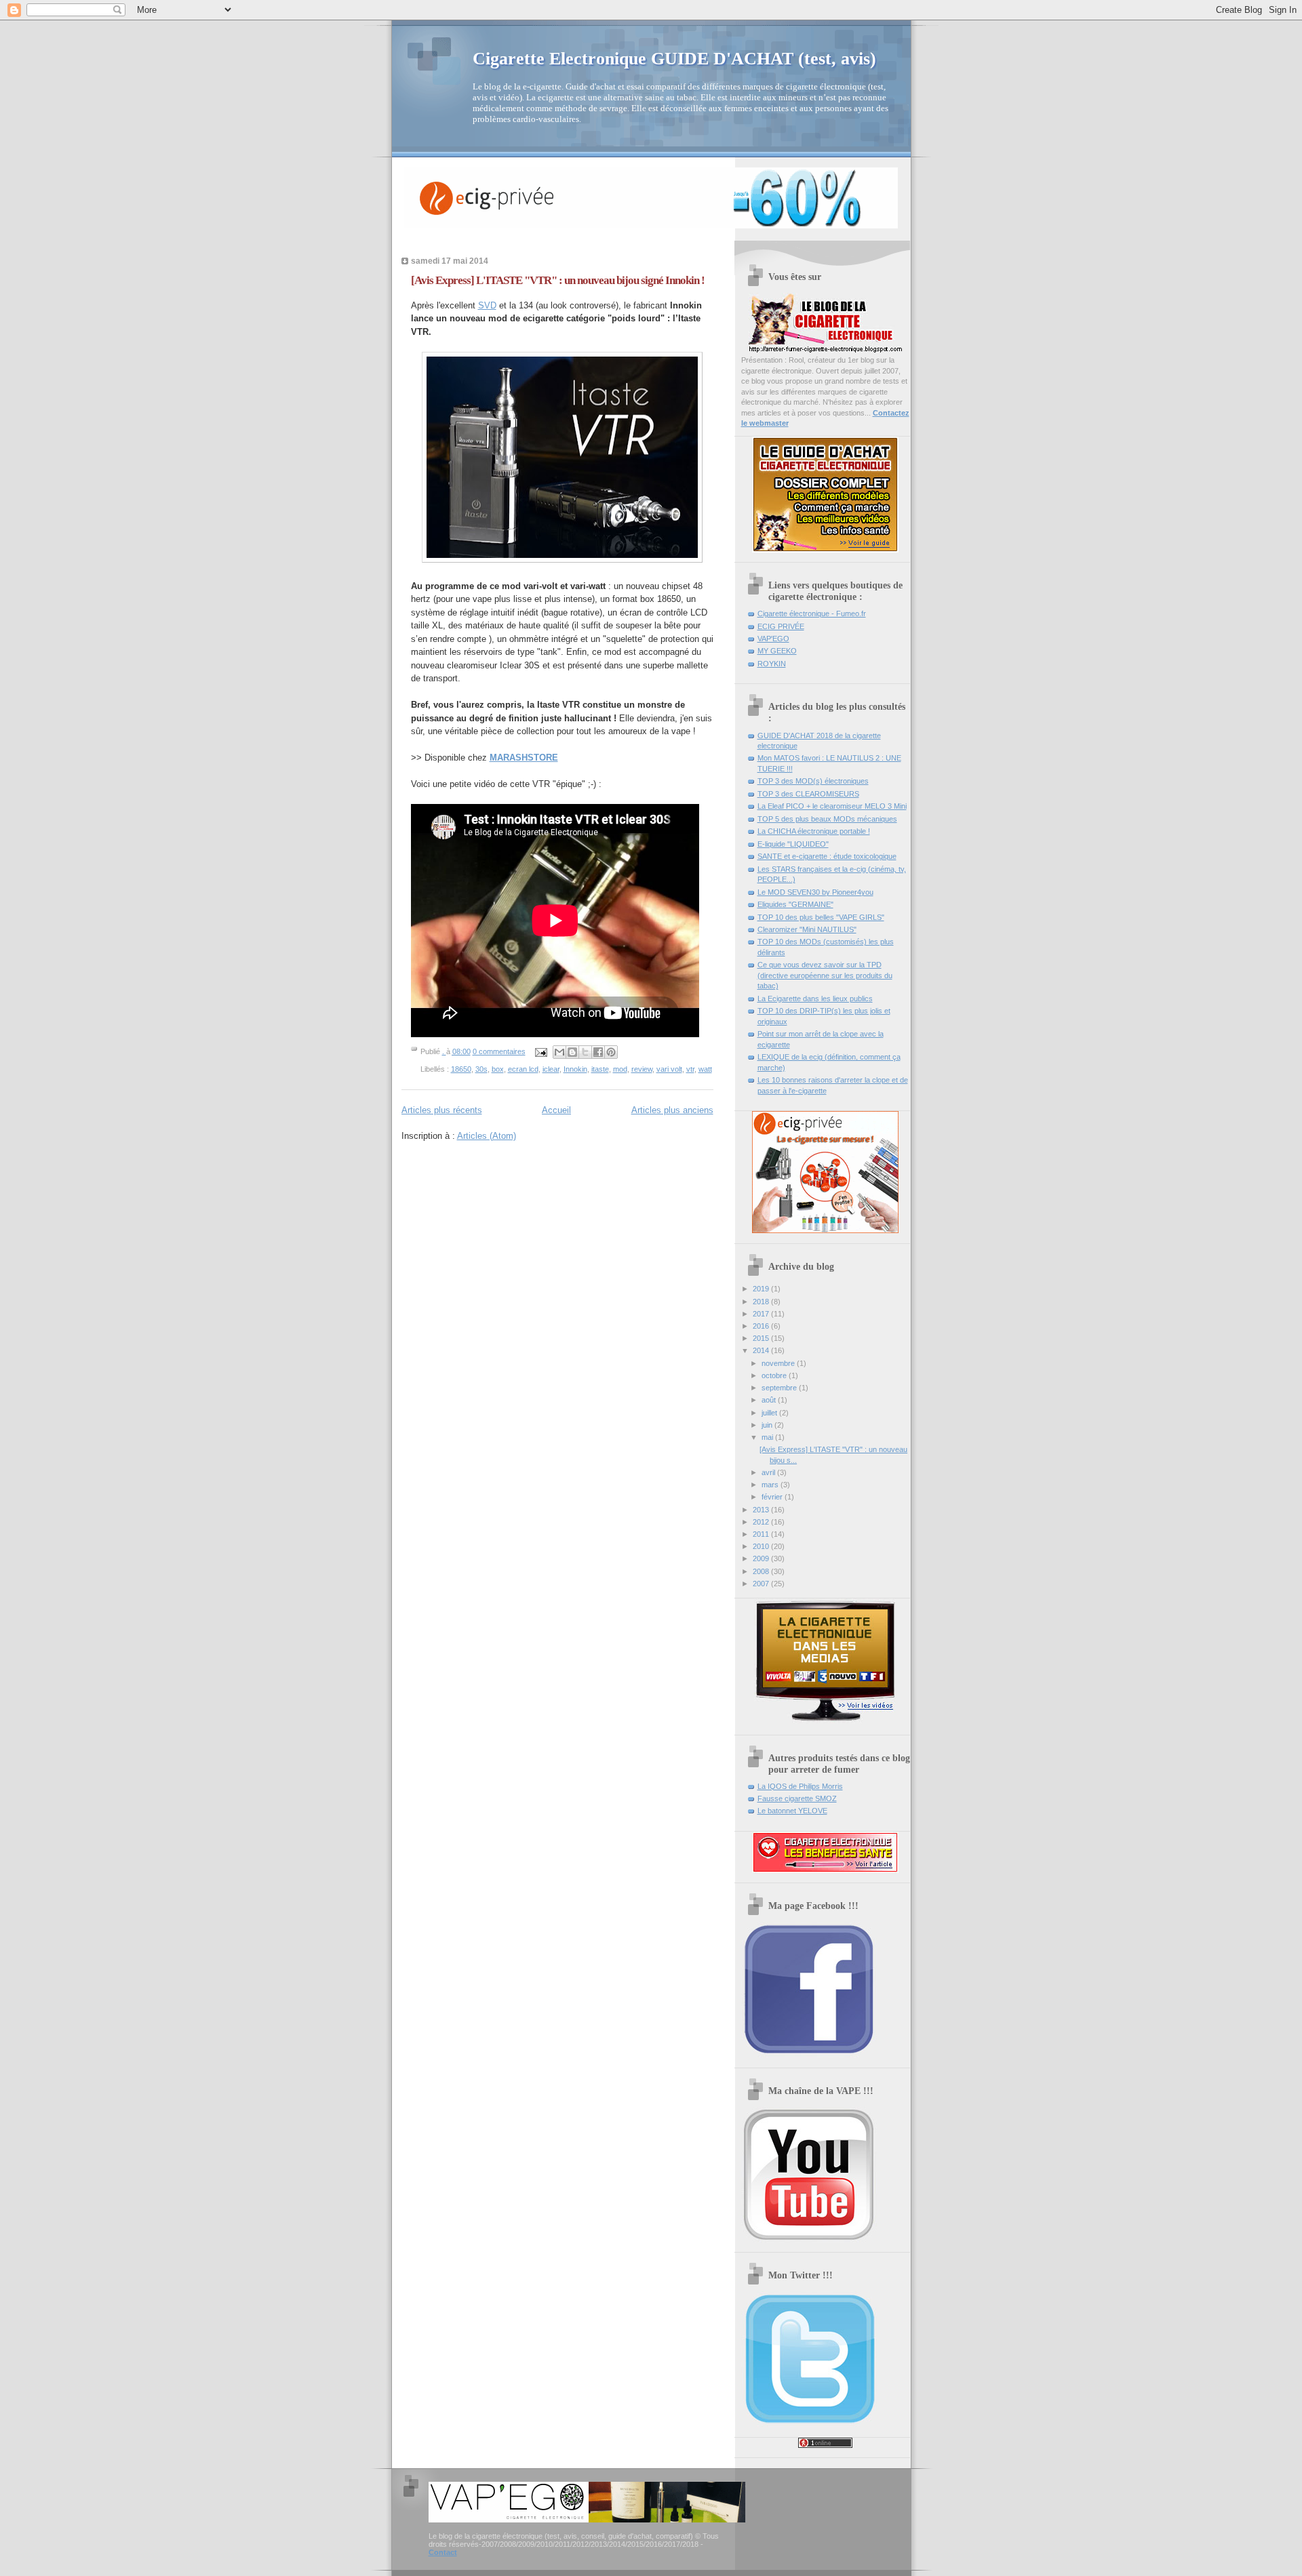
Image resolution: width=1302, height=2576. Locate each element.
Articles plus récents (442, 1110)
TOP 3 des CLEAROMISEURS (808, 794)
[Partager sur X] (585, 1052)
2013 (762, 1510)
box (498, 1069)
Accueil (556, 1110)
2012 (762, 1522)
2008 (762, 1571)
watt (705, 1069)
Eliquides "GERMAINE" (795, 904)
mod (620, 1069)
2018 (762, 1302)
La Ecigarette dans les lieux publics (815, 999)
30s (481, 1069)
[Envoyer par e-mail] (559, 1052)
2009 (762, 1558)
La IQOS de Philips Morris (800, 1786)
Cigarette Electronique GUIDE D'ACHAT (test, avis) (674, 59)
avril (769, 1472)
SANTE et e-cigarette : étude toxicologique (827, 856)
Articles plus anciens (672, 1110)
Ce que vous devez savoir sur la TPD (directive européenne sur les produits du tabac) (825, 975)
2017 (762, 1314)
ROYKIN (772, 664)
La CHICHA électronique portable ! (814, 831)
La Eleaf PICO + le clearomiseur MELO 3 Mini (832, 806)
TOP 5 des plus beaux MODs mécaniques (827, 819)
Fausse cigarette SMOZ (797, 1798)
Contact (443, 2552)
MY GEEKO (777, 651)
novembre (779, 1363)
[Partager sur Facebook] (598, 1052)
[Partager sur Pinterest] (611, 1052)
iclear (551, 1069)
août (770, 1400)
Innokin (575, 1069)
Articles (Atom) (487, 1136)
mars (771, 1485)
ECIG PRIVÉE (781, 626)
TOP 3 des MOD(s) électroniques (813, 781)
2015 (762, 1338)
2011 (762, 1534)
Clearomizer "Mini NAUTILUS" (807, 929)
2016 (762, 1326)
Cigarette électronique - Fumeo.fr (812, 613)
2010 (762, 1546)
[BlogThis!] (572, 1052)
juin (768, 1425)
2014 (762, 1350)
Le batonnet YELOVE (792, 1811)
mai (768, 1437)
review (642, 1069)
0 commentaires (499, 1051)
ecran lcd (523, 1069)
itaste (600, 1069)
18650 (461, 1069)
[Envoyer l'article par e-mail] (541, 1051)
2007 (762, 1584)
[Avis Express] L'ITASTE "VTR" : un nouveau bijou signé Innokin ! (558, 280)
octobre (775, 1375)
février (773, 1497)
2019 (762, 1289)
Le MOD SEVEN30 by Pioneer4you (815, 892)
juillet (770, 1413)
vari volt (669, 1069)
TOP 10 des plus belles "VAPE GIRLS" (821, 917)
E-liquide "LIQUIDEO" (793, 844)
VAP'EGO (773, 639)
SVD (487, 305)
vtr (690, 1069)
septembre (780, 1388)
